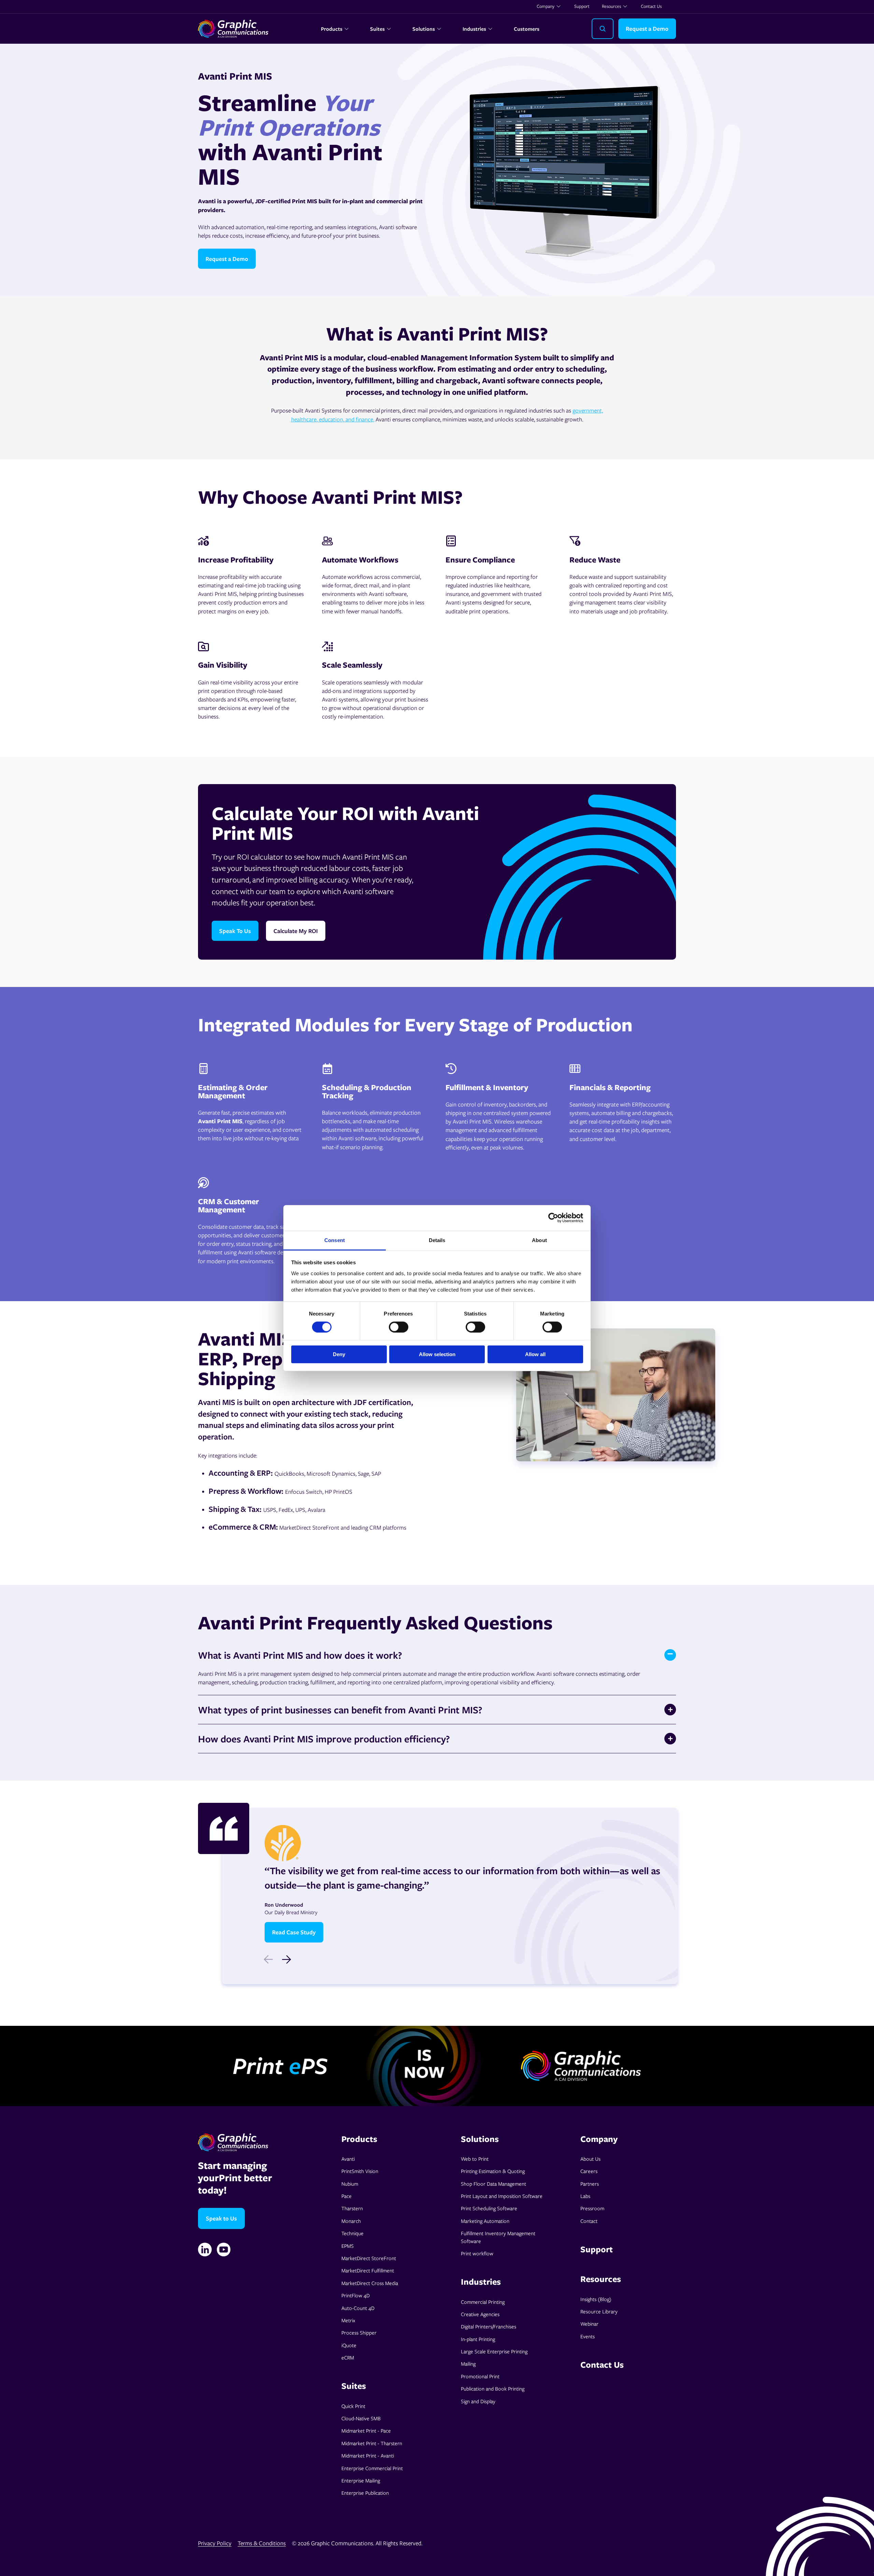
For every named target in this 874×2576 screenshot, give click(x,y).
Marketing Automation (485, 2221)
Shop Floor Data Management (494, 2184)
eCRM (348, 2357)
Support (582, 6)
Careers (589, 2171)
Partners (590, 2184)
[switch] (399, 1327)
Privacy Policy (215, 2543)
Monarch (351, 2221)
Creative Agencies (480, 2314)
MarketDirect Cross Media (370, 2283)
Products (332, 29)
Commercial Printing (483, 2302)
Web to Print (475, 2159)
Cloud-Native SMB (361, 2418)
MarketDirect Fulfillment (368, 2270)
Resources (611, 6)
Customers (527, 29)
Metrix (348, 2320)
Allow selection (437, 1354)
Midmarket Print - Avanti (368, 2455)
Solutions (424, 29)
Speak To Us (235, 931)
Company (546, 6)
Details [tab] (437, 1240)
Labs (585, 2196)
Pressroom (592, 2208)
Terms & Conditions (262, 2543)
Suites (377, 29)
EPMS (348, 2246)
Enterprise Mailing (361, 2480)
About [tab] (539, 1240)
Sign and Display (478, 2401)
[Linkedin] (205, 2250)
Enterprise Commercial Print (372, 2468)
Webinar (589, 2324)
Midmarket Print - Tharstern (372, 2443)
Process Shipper (359, 2333)
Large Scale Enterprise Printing (494, 2351)
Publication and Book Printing (493, 2389)
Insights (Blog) (596, 2299)
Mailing (468, 2364)
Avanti (348, 2159)
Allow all (535, 1354)
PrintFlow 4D (356, 2295)
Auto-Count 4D (358, 2308)
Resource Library (599, 2311)
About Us (590, 2159)
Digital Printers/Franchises (489, 2326)
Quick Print (353, 2406)
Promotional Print (480, 2376)
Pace (347, 2196)
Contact (589, 2221)
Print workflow (477, 2253)
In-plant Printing (478, 2339)
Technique (353, 2233)
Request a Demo (647, 29)
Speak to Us (221, 2218)
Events (588, 2336)
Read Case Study (294, 1932)
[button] (286, 1960)
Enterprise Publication (365, 2493)
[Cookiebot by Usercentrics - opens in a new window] (553, 1218)
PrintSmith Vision (360, 2171)
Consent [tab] (335, 1240)
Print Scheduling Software (489, 2208)
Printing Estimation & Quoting (493, 2171)
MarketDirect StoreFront (369, 2258)
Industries (474, 29)
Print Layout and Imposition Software (502, 2196)
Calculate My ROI (296, 931)
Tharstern (352, 2208)
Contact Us (651, 6)
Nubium (350, 2184)
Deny (339, 1354)
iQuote (349, 2345)
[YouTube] (224, 2250)
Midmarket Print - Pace (366, 2431)
